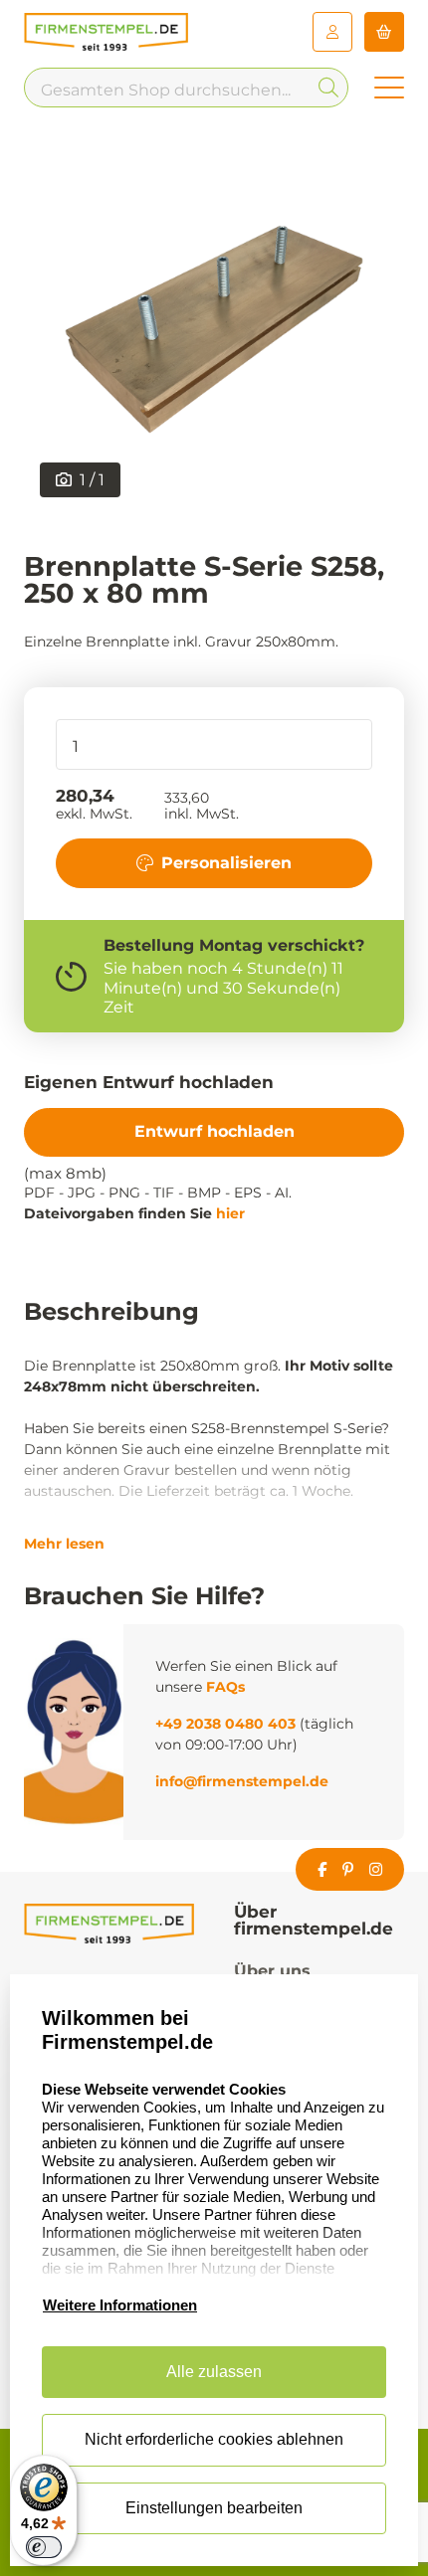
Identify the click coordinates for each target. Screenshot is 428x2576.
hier (230, 1213)
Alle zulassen (214, 2372)
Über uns (272, 1971)
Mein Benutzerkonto (332, 32)
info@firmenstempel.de (242, 1781)
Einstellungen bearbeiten (214, 2508)
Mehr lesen (64, 1544)
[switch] (44, 2547)
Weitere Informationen (120, 2305)
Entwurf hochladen (214, 1131)
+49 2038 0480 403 (225, 1724)
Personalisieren (226, 863)
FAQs (225, 1687)
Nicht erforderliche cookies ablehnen (214, 2439)
